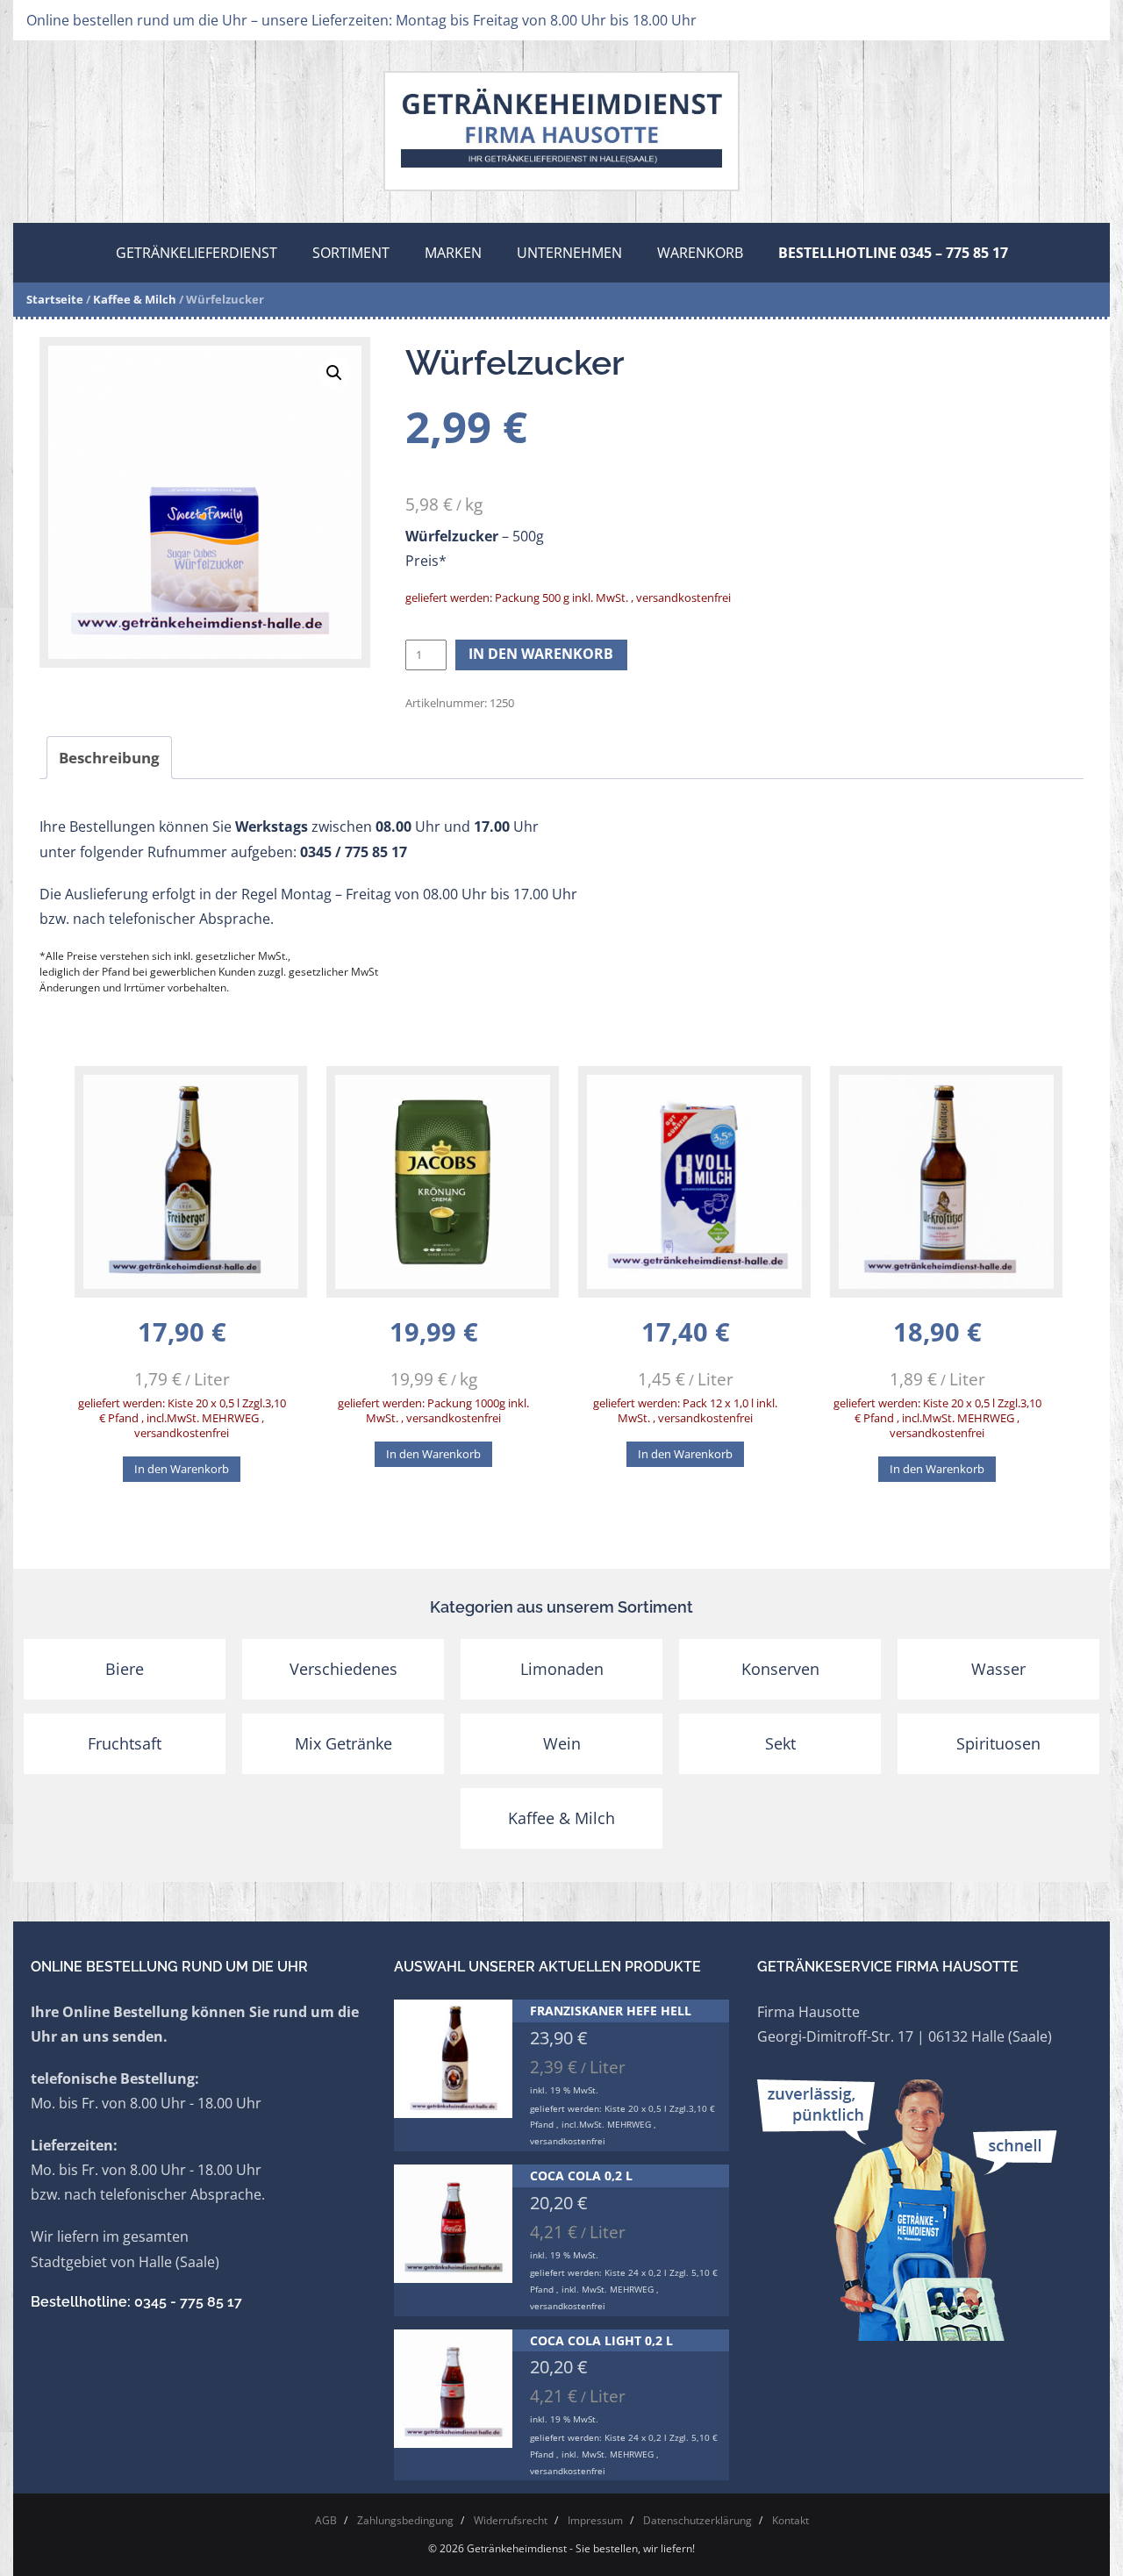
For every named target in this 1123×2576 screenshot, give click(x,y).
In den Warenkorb (541, 654)
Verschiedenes (343, 1669)
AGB (326, 2520)
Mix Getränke (343, 1743)
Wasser (998, 1669)
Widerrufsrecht (511, 2520)
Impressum (595, 2520)
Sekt (780, 1743)
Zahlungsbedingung (405, 2520)
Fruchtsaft (125, 1743)
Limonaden (562, 1669)
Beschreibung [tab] (109, 758)
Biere (125, 1669)
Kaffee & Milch (135, 299)
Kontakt (790, 2520)
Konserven (780, 1669)
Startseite (55, 299)
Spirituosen (998, 1743)
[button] (334, 373)
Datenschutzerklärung (697, 2520)
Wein (562, 1743)
